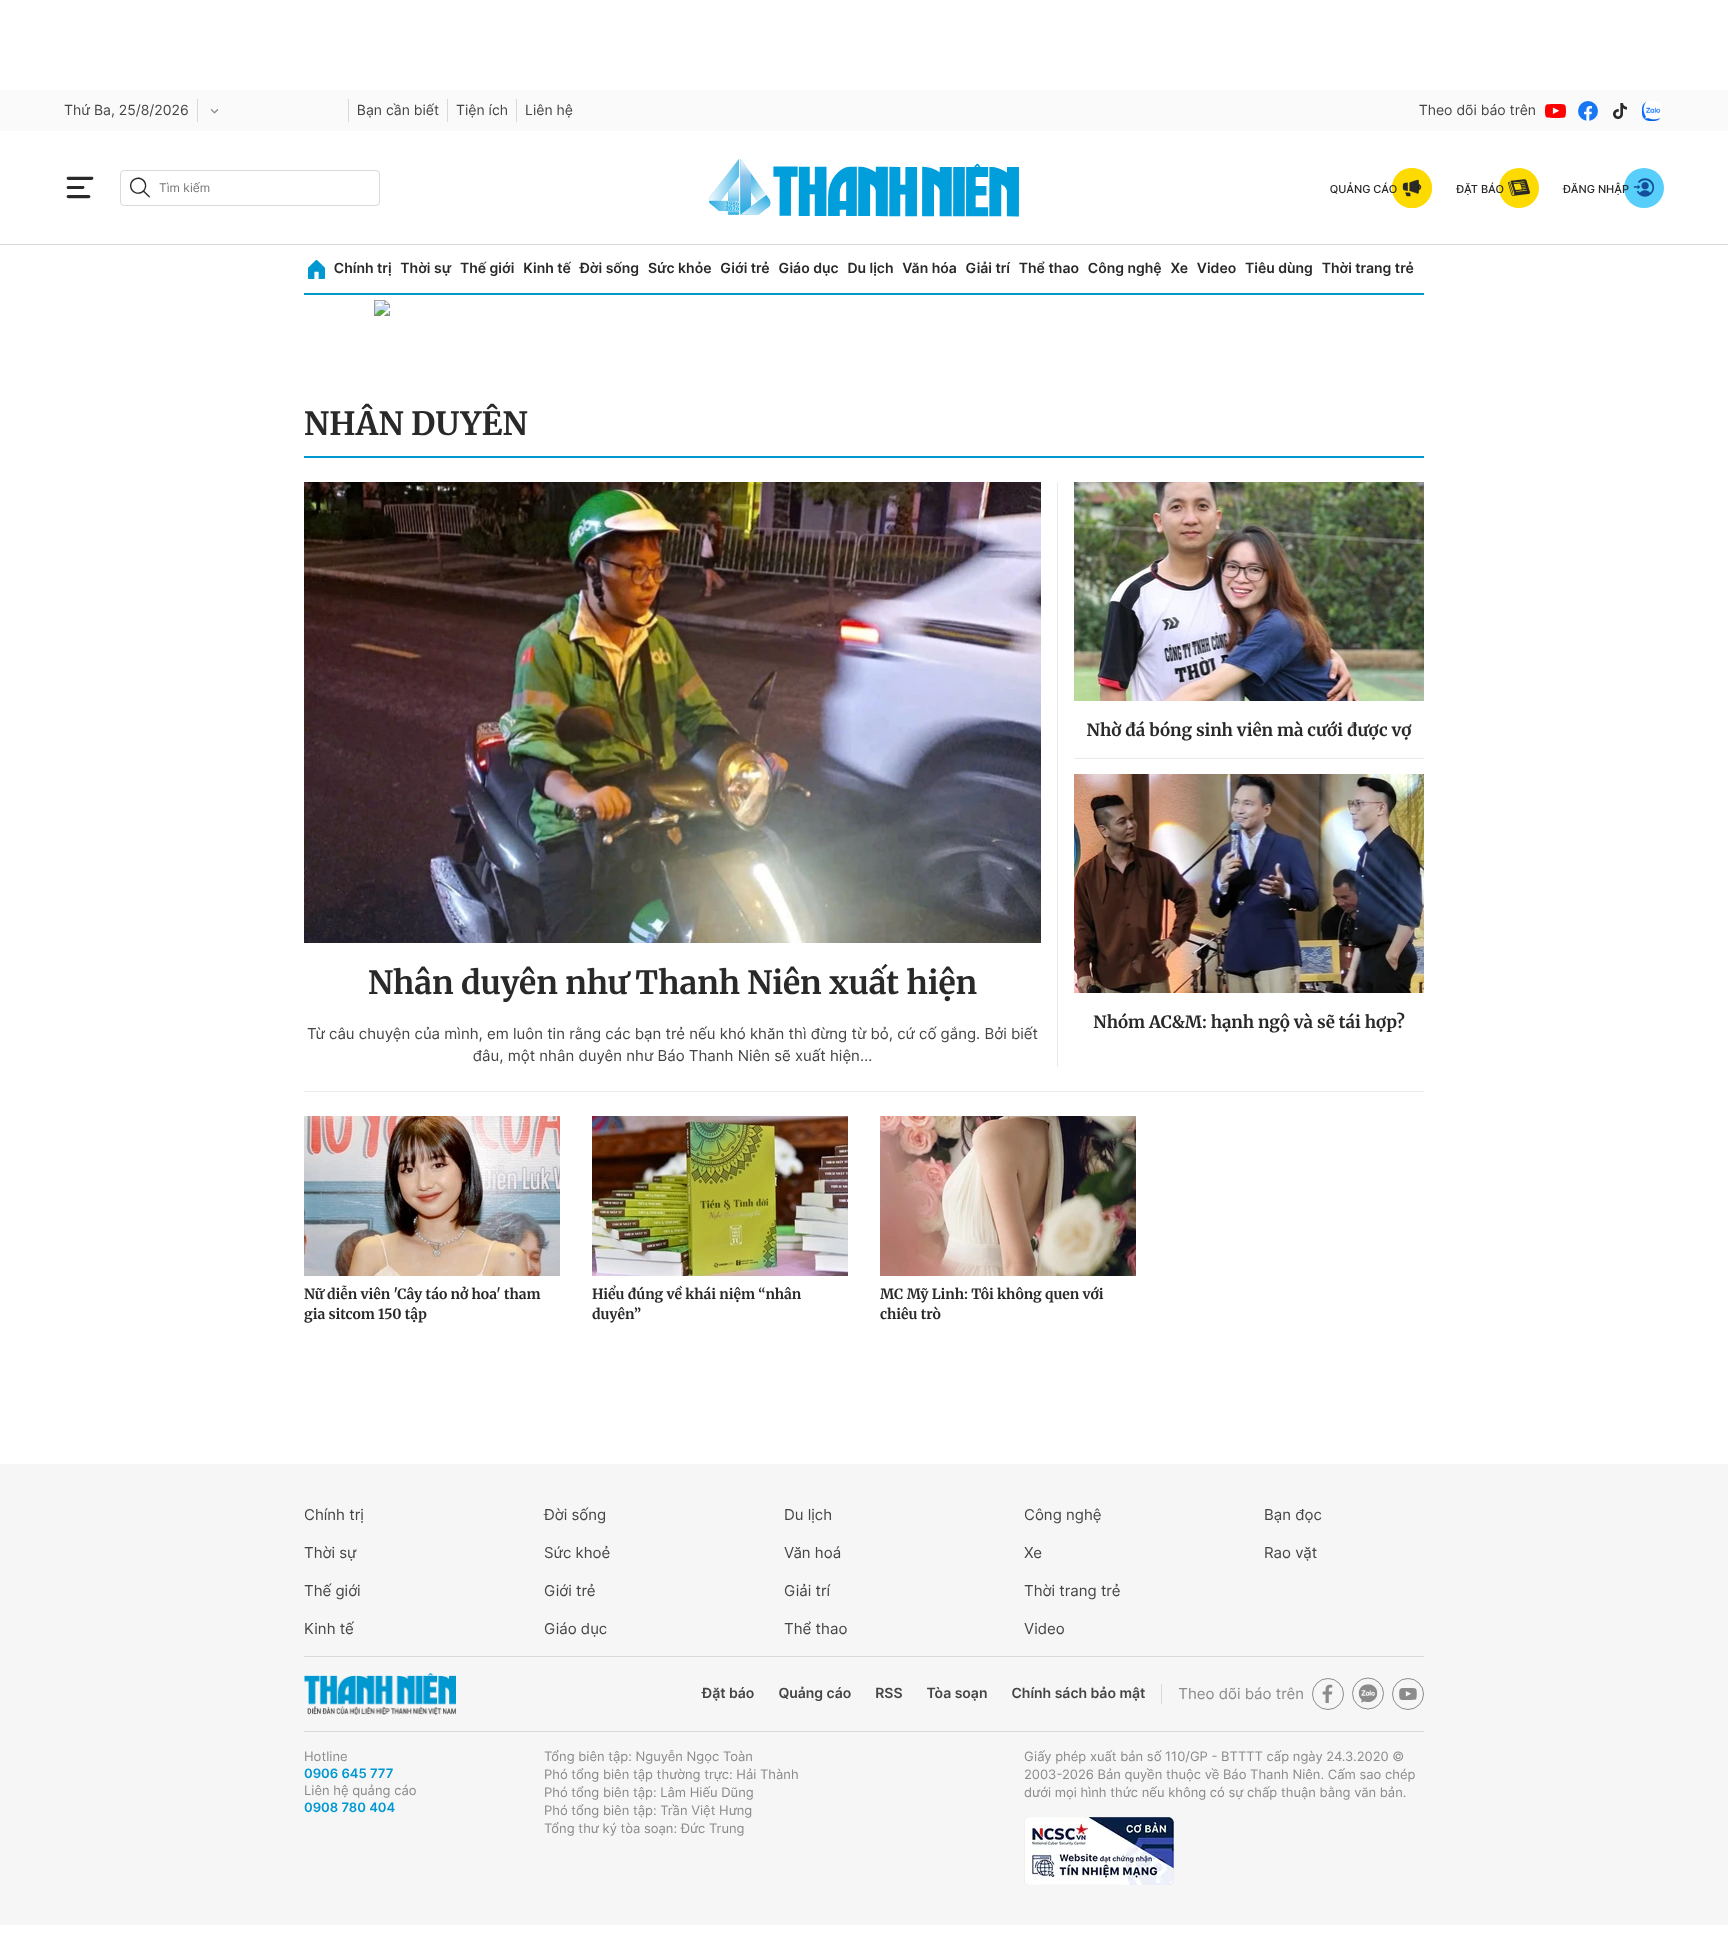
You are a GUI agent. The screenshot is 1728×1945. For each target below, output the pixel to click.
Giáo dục (808, 268)
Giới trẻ (744, 268)
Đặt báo (728, 1693)
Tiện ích (482, 110)
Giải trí (988, 268)
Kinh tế (547, 268)
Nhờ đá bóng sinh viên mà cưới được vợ (1249, 730)
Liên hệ (549, 110)
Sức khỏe (680, 268)
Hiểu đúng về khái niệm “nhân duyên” (696, 1304)
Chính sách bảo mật (1078, 1693)
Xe (1179, 268)
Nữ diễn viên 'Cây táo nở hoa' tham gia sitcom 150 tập (422, 1304)
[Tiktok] (1620, 111)
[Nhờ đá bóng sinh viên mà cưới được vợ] (1249, 591)
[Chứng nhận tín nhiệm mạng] (1099, 1851)
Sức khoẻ (577, 1552)
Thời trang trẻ (1368, 268)
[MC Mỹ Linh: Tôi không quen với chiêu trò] (1008, 1196)
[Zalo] (1652, 111)
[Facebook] (1588, 111)
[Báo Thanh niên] (380, 1694)
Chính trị (363, 268)
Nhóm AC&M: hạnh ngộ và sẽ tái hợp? (1248, 1022)
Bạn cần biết (398, 110)
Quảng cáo (814, 1693)
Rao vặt (1290, 1552)
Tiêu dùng (1279, 268)
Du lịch (870, 268)
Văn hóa (929, 268)
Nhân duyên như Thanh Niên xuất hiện (672, 983)
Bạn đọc (1293, 1514)
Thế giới (487, 268)
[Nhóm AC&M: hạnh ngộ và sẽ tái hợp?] (1249, 883)
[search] (250, 188)
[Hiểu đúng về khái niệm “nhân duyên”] (720, 1196)
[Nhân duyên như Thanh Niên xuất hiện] (672, 712)
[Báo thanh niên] (864, 187)
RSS (888, 1693)
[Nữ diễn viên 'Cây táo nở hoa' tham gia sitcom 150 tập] (432, 1196)
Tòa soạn (957, 1693)
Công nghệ (1125, 268)
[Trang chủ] (316, 269)
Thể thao (1049, 268)
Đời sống (609, 268)
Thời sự (425, 268)
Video (1216, 268)
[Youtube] (1556, 111)
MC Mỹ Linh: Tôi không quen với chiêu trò (992, 1304)
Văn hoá (812, 1552)
